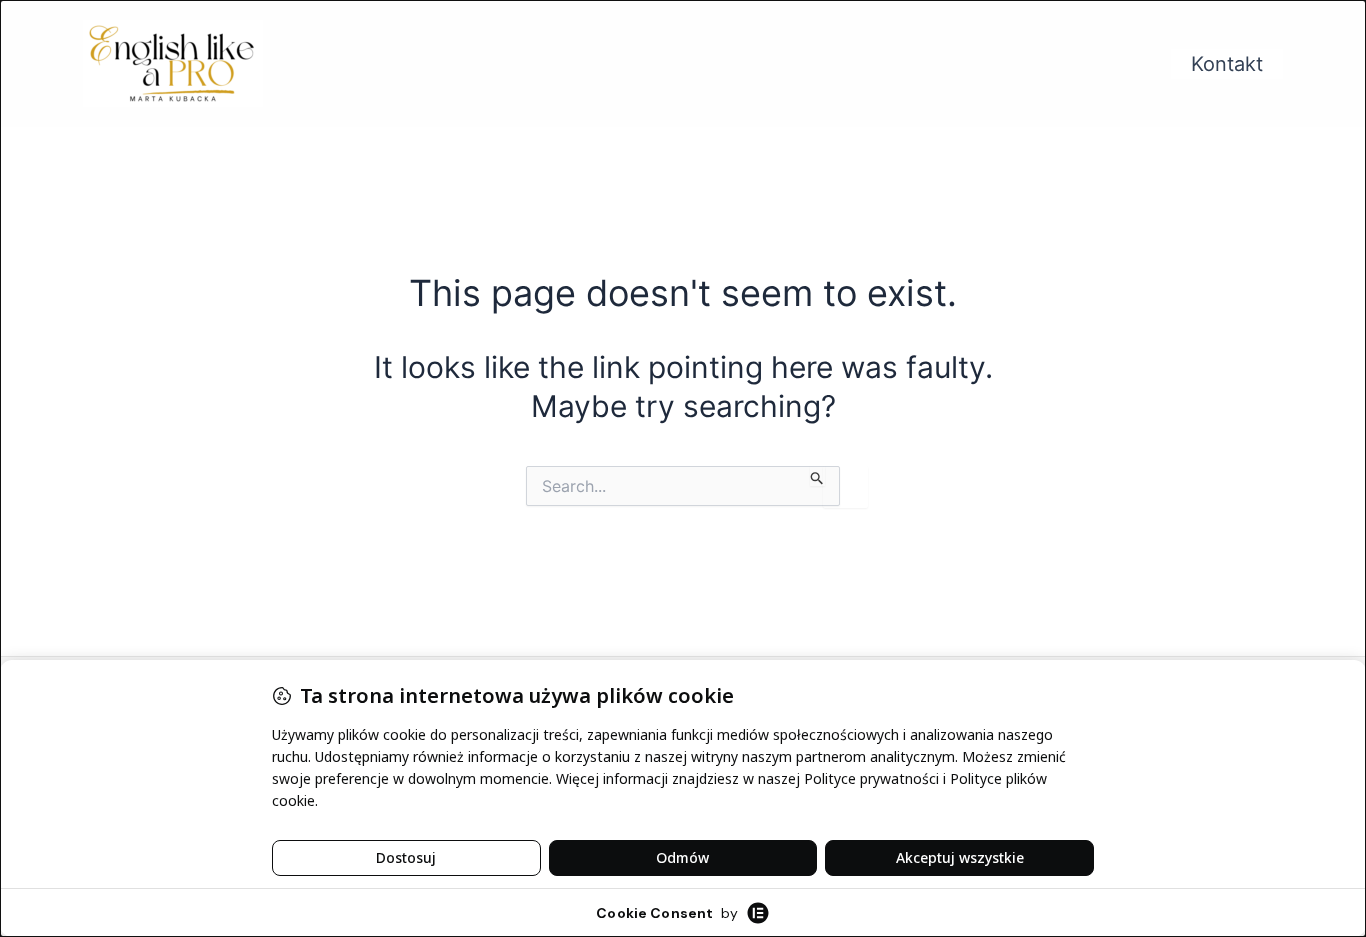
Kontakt (1227, 64)
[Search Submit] (817, 476)
